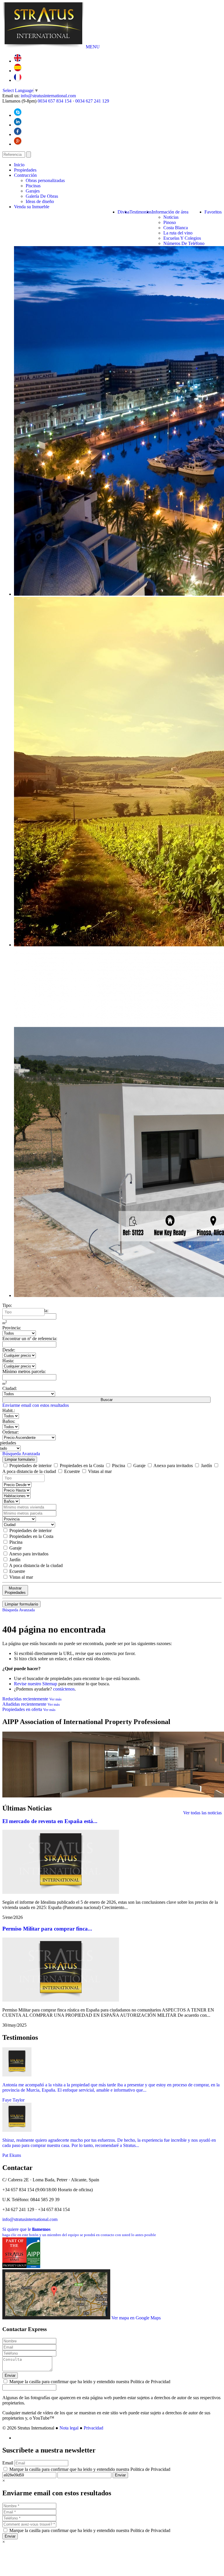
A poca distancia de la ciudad (35, 1565)
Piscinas (33, 186)
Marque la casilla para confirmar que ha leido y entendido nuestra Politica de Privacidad (89, 2382)
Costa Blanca (176, 228)
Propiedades (25, 170)
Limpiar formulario (20, 1459)
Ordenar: (10, 1432)
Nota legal (69, 2428)
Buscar (107, 1400)
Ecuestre (72, 1471)
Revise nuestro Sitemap (36, 1684)
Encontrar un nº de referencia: (30, 1339)
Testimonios (141, 212)
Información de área (170, 212)
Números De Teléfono (184, 243)
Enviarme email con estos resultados (36, 1405)
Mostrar (15, 1590)
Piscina (119, 1466)
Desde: (9, 1350)
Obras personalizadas (45, 180)
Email (8, 2463)
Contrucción (25, 175)
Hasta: (8, 1361)
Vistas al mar (99, 1471)
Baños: (9, 1421)
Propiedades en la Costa (82, 1466)
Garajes (33, 191)
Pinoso (170, 222)
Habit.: (9, 1410)
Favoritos (213, 212)
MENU (93, 47)
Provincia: (12, 1328)
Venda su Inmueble (32, 207)
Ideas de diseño (40, 201)
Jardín (206, 1466)
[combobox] (23, 1312)
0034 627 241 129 (92, 101)
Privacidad (93, 2428)
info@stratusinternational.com (48, 96)
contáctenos (64, 1689)
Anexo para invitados (173, 1466)
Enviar (10, 2375)
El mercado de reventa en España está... (50, 1821)
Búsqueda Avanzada (21, 1454)
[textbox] (25, 1312)
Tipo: (7, 1305)
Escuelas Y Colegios (182, 238)
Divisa (124, 212)
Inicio (19, 165)
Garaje (139, 1466)
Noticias (171, 217)
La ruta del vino (178, 233)
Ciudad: (10, 1388)
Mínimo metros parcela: (24, 1371)
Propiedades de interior (30, 1466)
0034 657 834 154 (55, 101)
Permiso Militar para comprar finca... (47, 1929)
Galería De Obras (42, 196)
